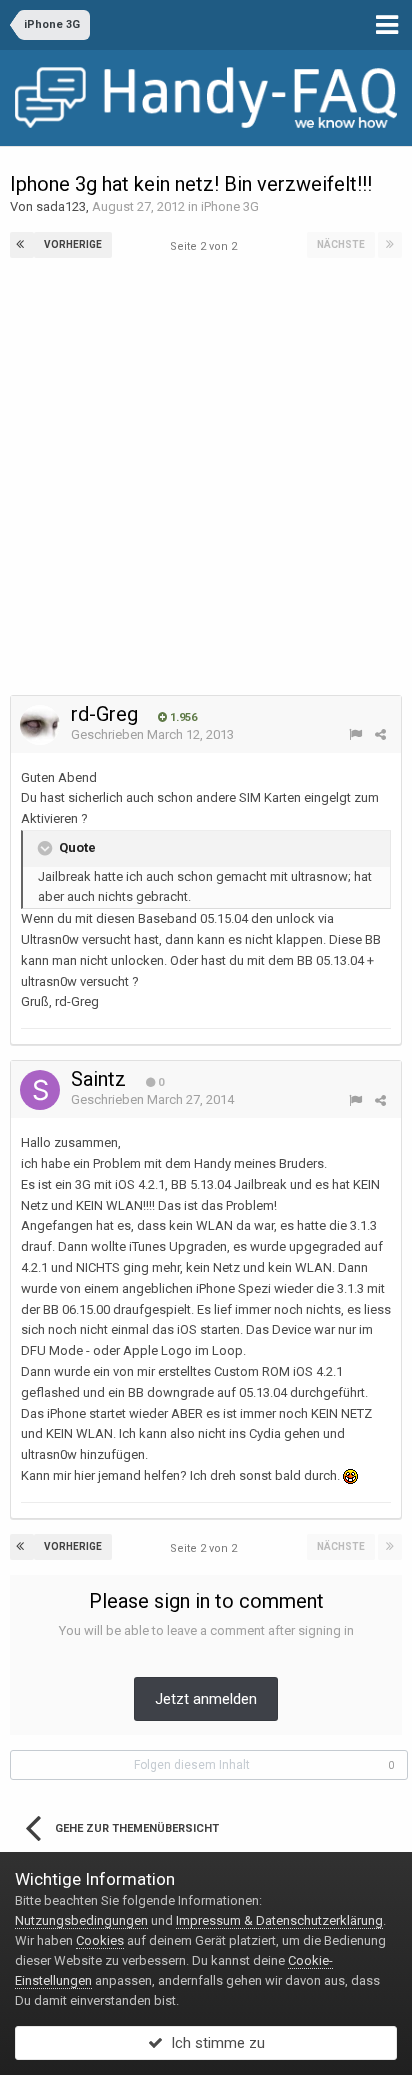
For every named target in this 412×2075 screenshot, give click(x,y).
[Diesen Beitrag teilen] (380, 734)
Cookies (100, 1940)
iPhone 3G (230, 206)
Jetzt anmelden (206, 1699)
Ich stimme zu (214, 2043)
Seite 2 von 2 (206, 246)
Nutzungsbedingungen (81, 1920)
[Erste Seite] (22, 245)
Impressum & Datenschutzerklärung (279, 1920)
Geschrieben (152, 734)
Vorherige (73, 244)
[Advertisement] (206, 479)
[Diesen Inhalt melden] (355, 734)
